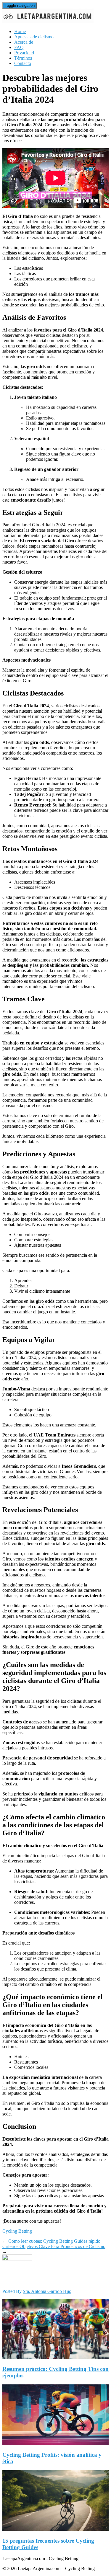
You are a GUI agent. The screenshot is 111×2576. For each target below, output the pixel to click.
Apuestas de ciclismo (34, 37)
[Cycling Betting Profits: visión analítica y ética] (55, 2443)
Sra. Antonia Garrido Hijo (47, 2291)
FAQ (19, 47)
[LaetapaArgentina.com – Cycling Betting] (48, 21)
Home (20, 31)
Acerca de (24, 42)
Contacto (23, 63)
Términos (23, 58)
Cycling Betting (17, 2231)
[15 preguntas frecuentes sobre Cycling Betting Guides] (55, 2529)
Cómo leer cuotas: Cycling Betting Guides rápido (54, 2241)
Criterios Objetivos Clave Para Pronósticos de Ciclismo (54, 2246)
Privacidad (24, 53)
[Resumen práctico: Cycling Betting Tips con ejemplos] (55, 2358)
